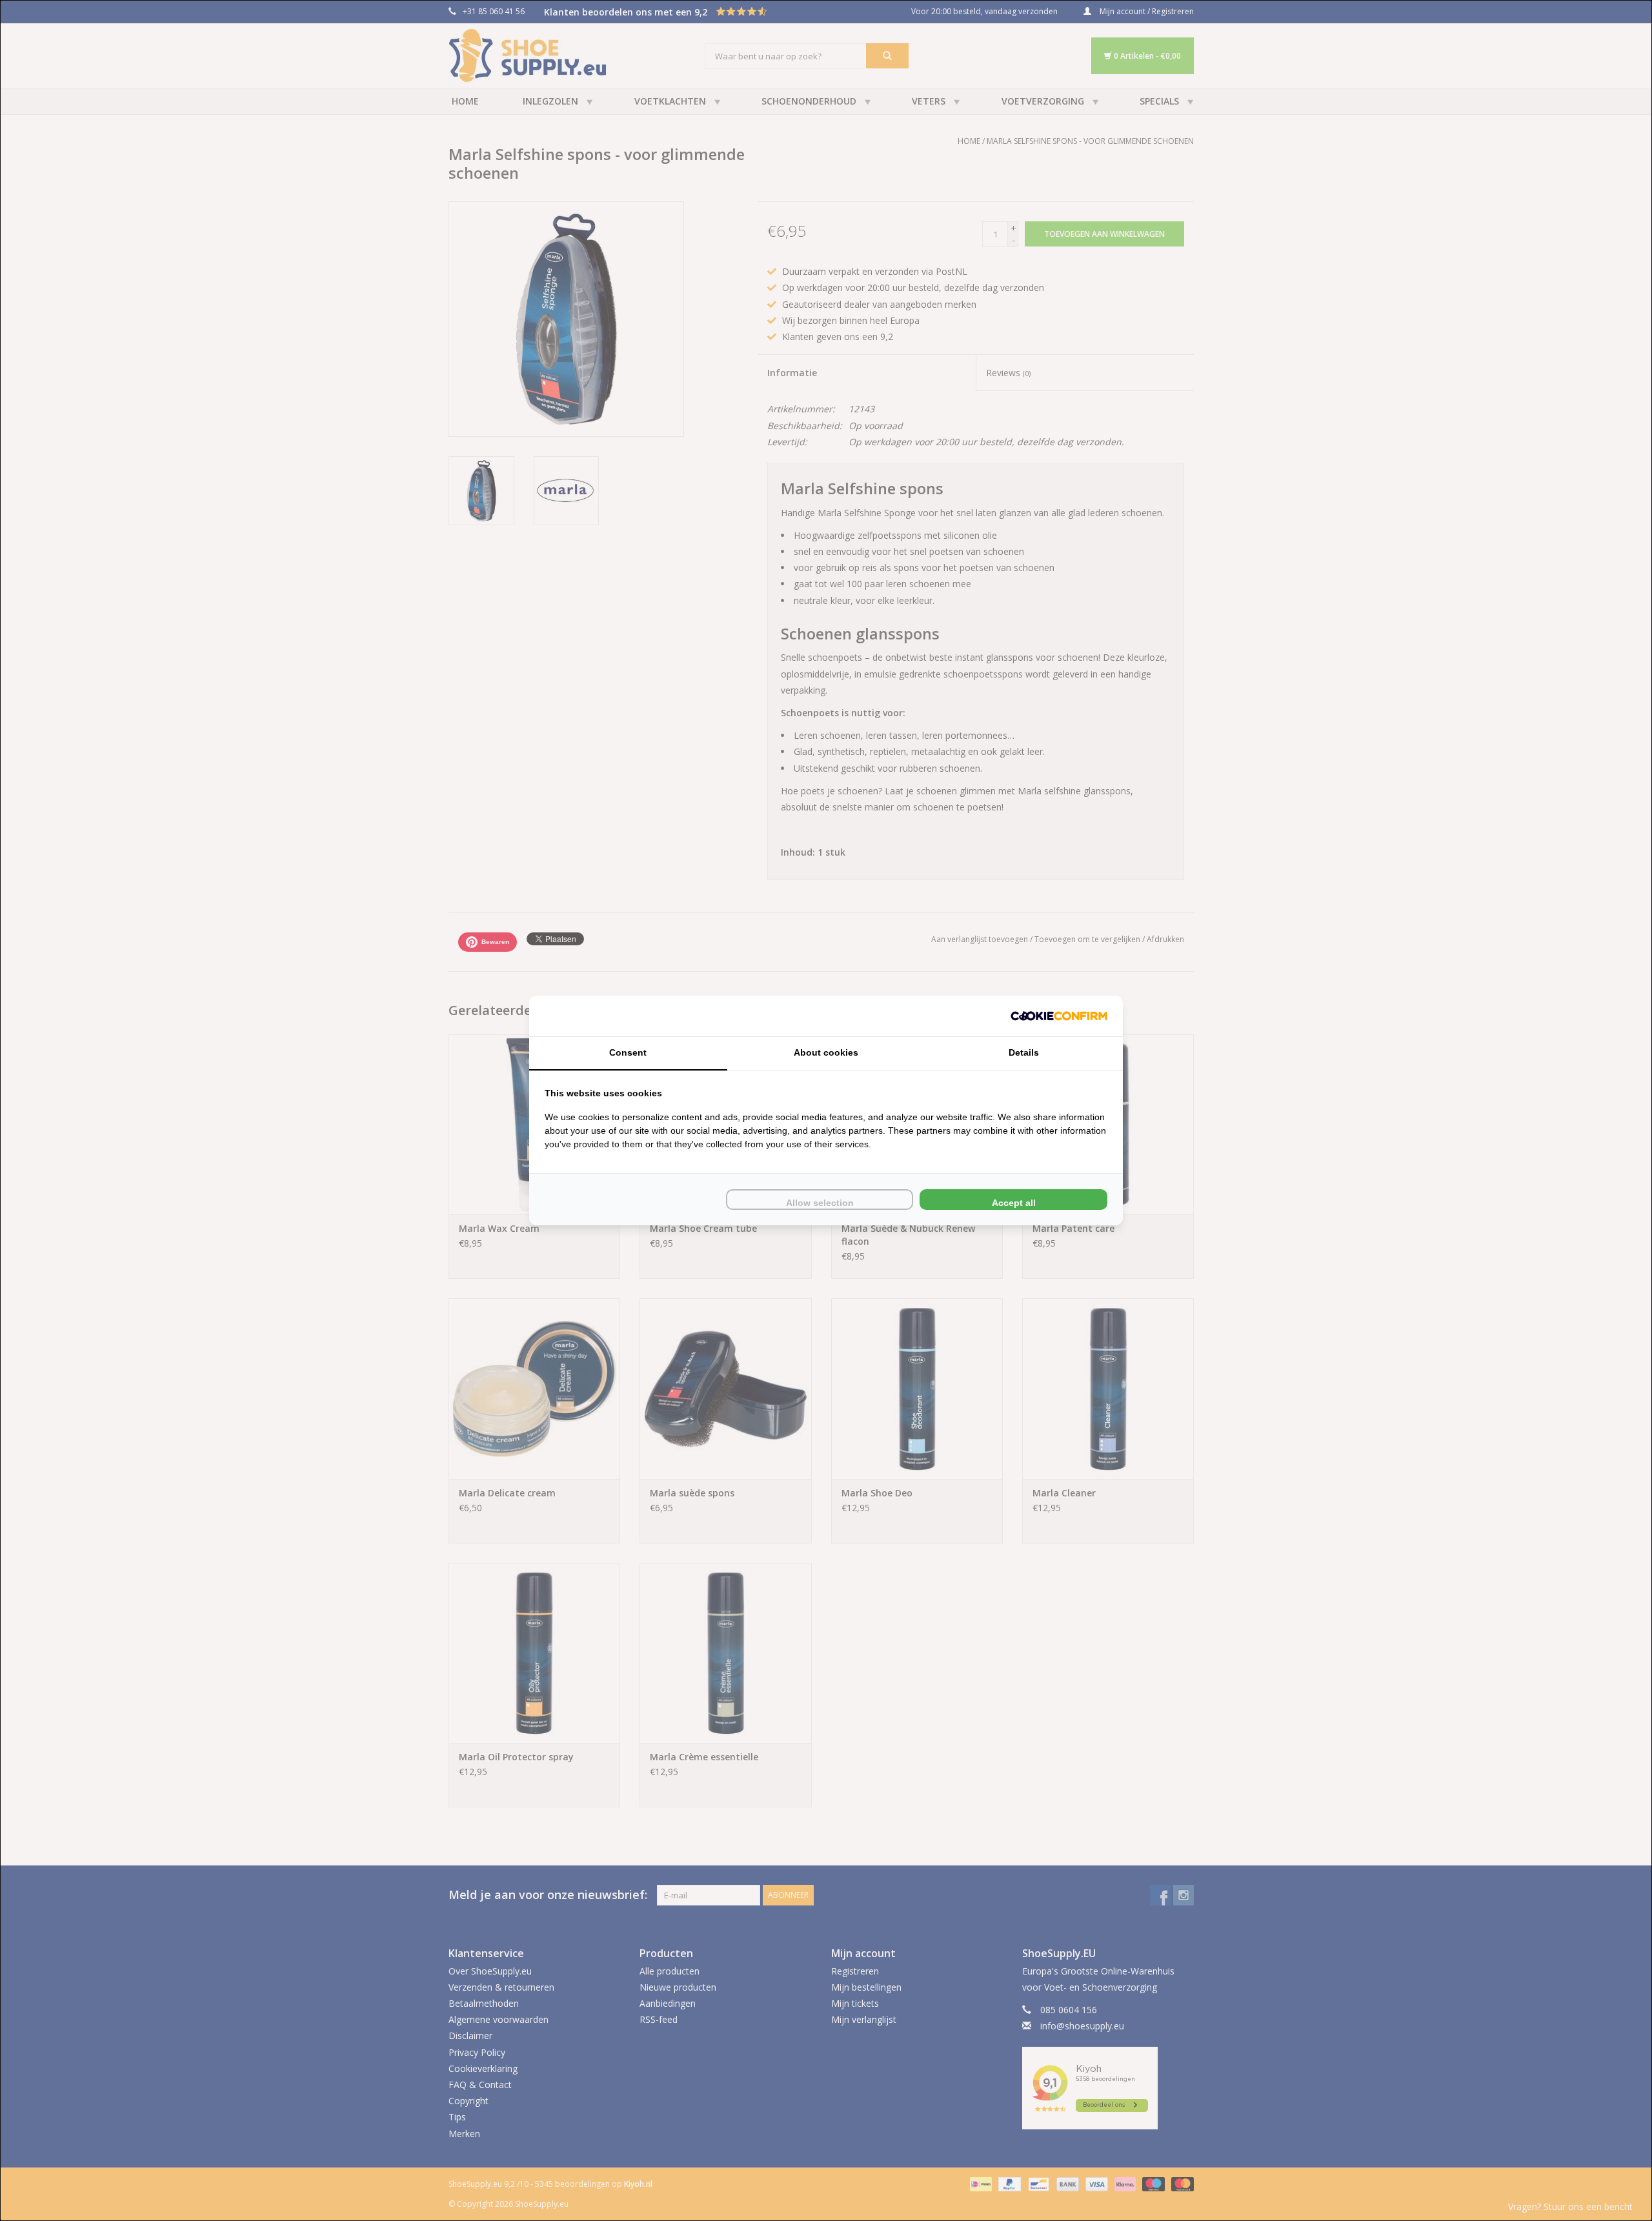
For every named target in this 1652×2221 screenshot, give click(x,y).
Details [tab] (1024, 1052)
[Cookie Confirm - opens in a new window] (1059, 1016)
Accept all (1014, 1203)
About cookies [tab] (826, 1052)
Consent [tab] (628, 1052)
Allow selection (820, 1203)
